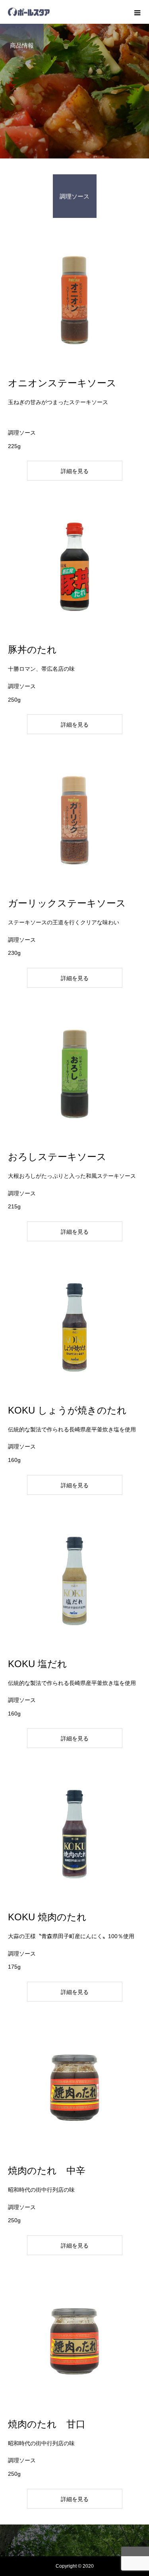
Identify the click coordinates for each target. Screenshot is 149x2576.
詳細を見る (75, 471)
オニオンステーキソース (62, 383)
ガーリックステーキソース (67, 903)
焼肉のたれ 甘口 (47, 2424)
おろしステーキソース (57, 1157)
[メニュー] (137, 12)
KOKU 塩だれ (38, 1664)
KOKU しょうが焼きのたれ (67, 1410)
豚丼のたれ (32, 650)
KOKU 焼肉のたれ (47, 1917)
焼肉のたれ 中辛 (47, 2171)
